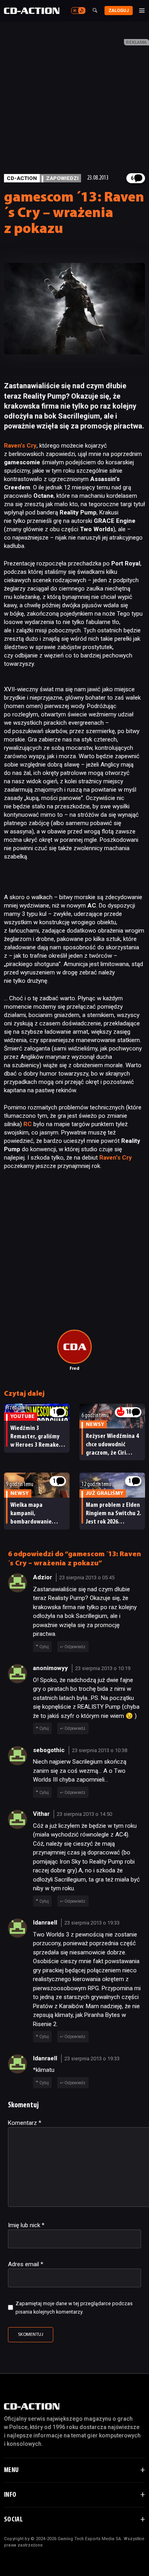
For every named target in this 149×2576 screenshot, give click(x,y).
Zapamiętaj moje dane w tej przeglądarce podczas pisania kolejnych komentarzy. (74, 2308)
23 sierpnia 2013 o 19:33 (92, 1923)
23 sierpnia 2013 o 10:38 (100, 1750)
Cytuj (44, 1647)
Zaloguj (119, 11)
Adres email (26, 2264)
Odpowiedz (75, 1647)
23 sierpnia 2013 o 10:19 (103, 1668)
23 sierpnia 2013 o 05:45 (87, 1577)
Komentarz (25, 2123)
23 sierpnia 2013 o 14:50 (84, 1814)
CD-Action (22, 178)
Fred (74, 1369)
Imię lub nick (26, 2225)
